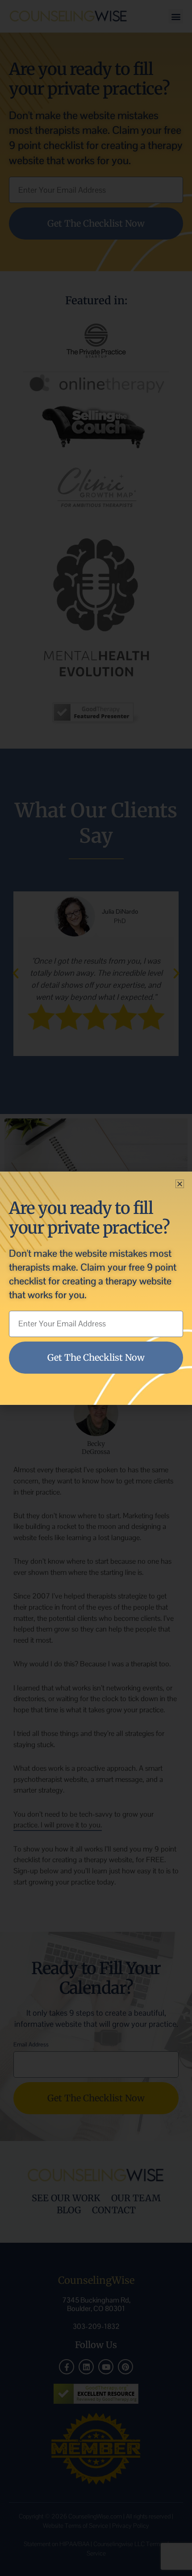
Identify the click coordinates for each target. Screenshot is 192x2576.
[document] (96, 1288)
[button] (180, 1184)
